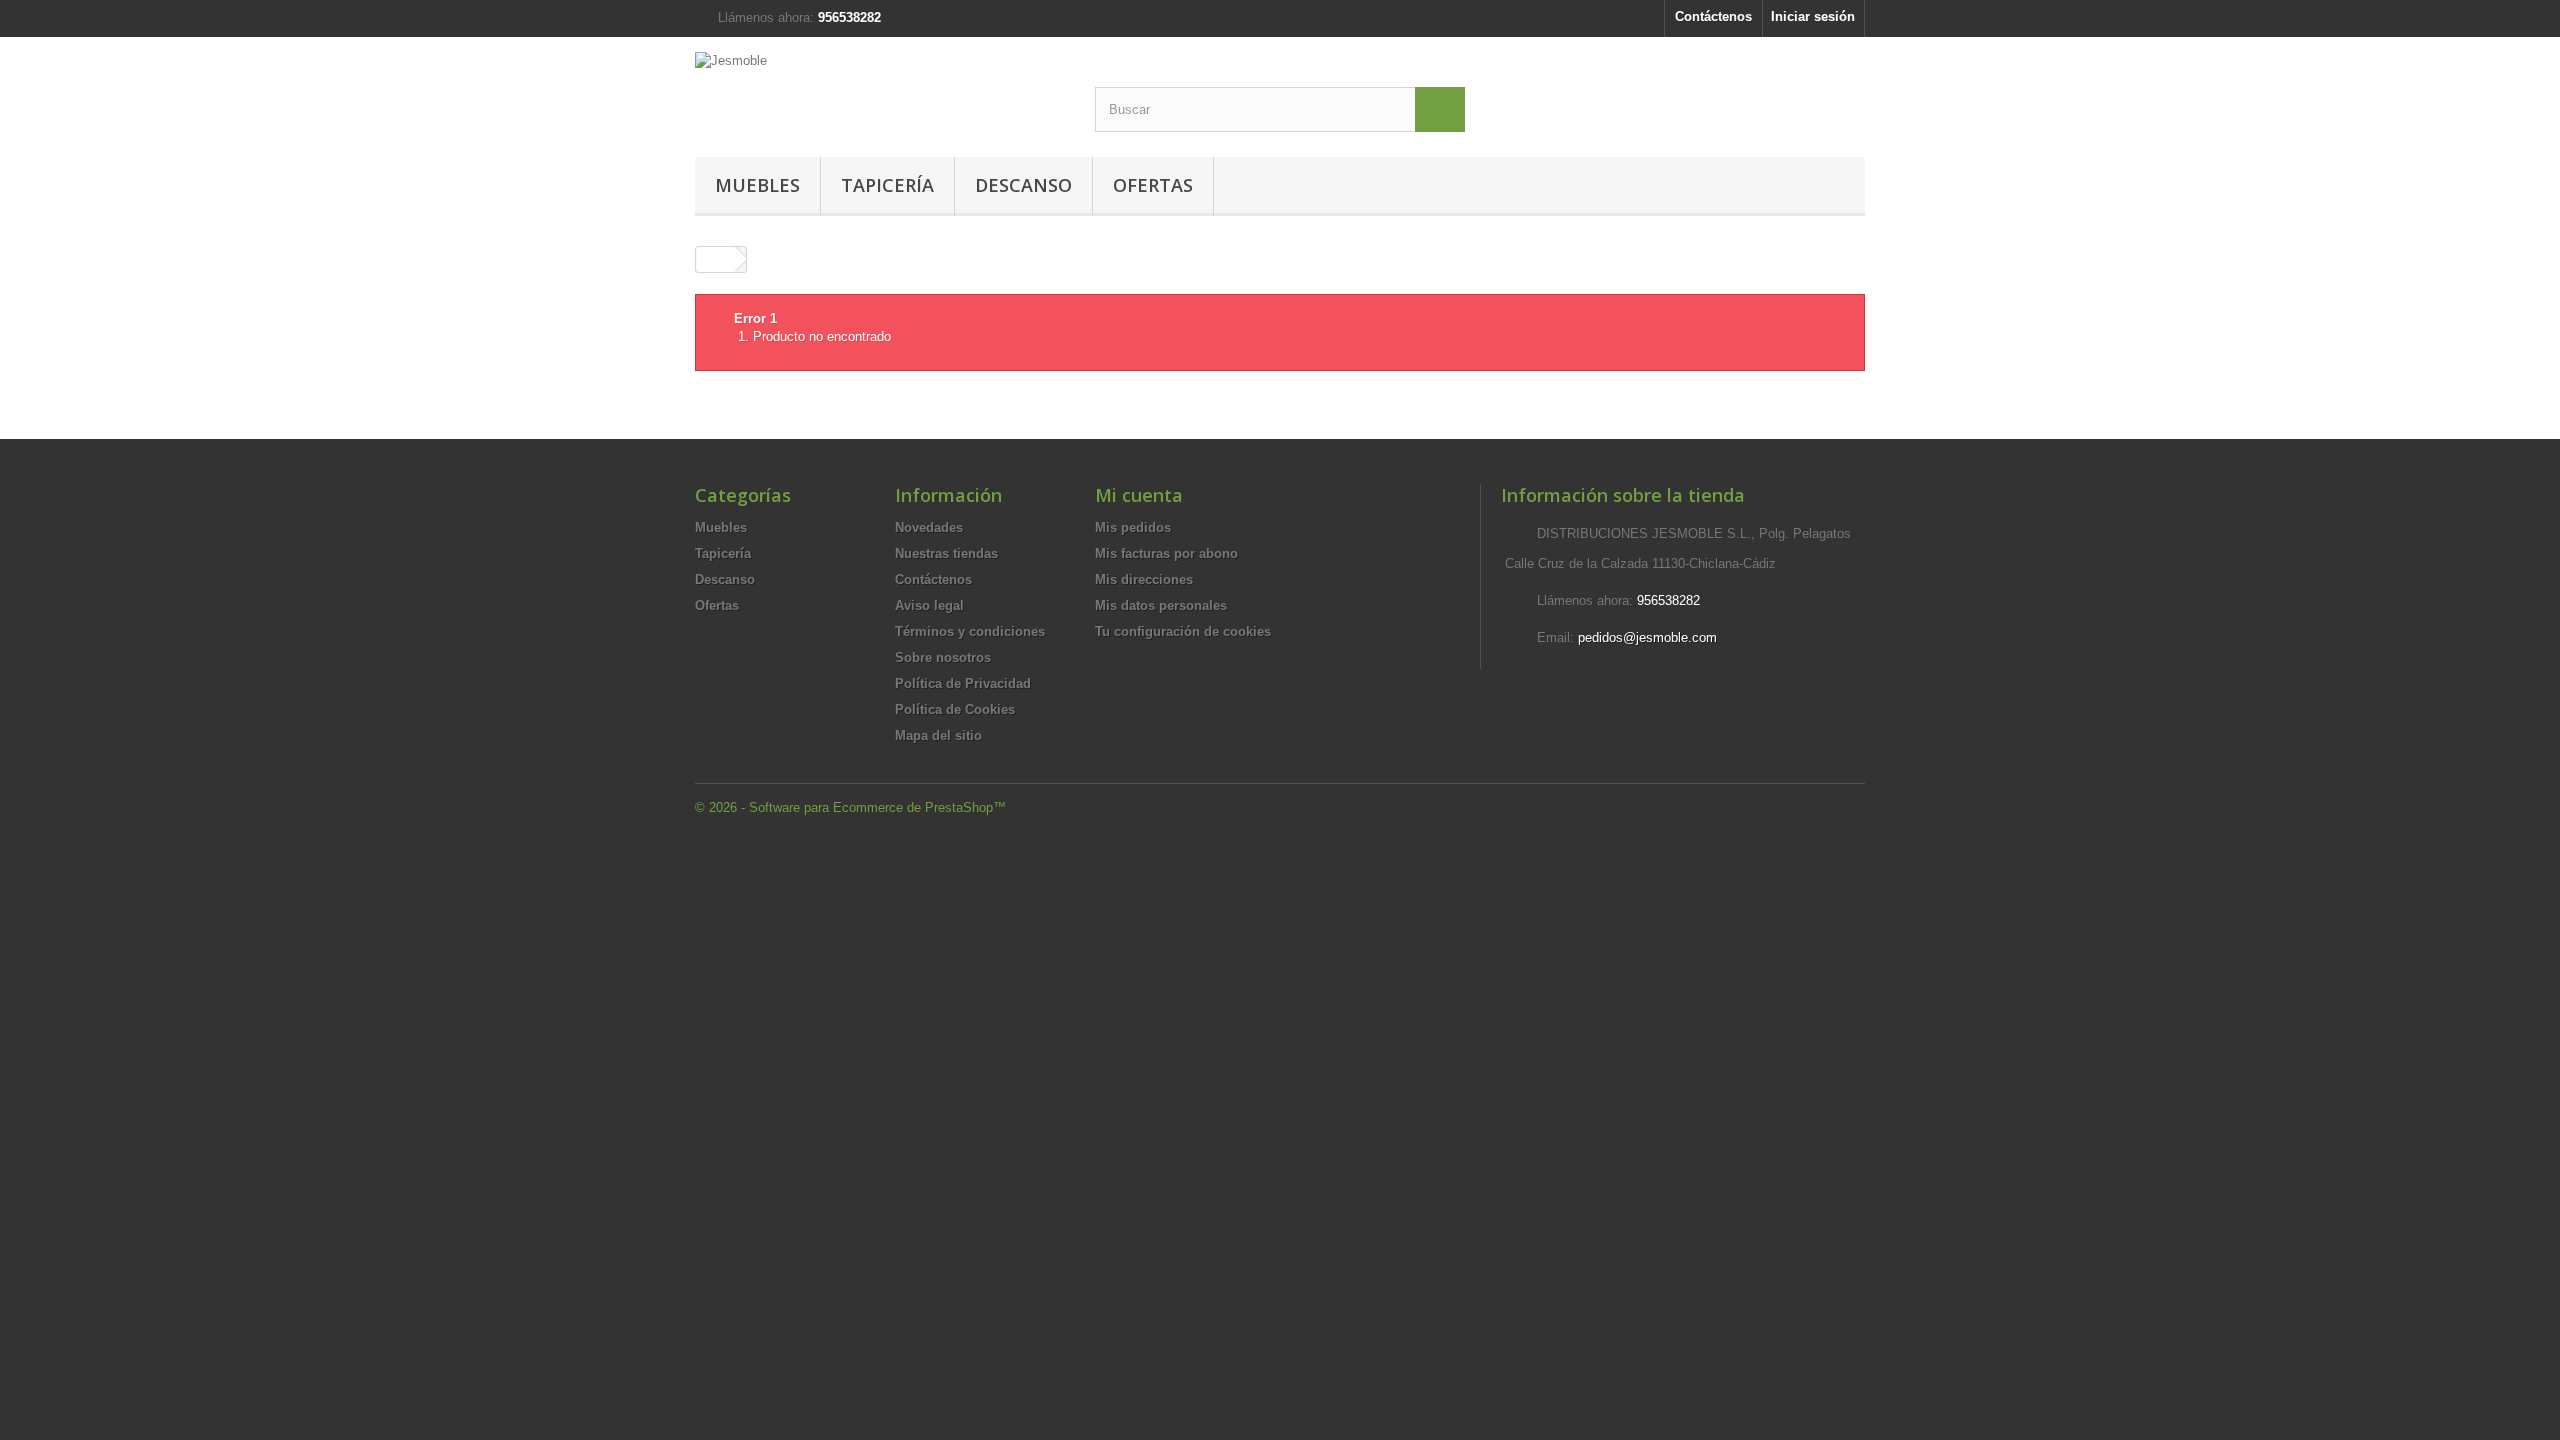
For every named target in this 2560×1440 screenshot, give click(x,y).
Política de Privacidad (963, 683)
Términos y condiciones (970, 631)
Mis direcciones (1144, 579)
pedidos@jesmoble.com (1647, 637)
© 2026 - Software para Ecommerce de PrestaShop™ (850, 807)
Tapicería (887, 185)
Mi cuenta (1139, 495)
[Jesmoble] (880, 87)
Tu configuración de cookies (1183, 631)
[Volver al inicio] (716, 259)
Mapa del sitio (938, 735)
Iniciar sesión (1813, 16)
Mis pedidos (1133, 527)
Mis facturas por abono (1166, 553)
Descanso (1023, 185)
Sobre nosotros (943, 657)
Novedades (929, 527)
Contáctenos (1713, 16)
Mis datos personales (1161, 605)
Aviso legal (929, 605)
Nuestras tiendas (946, 553)
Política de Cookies (955, 709)
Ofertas (1153, 185)
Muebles (757, 185)
